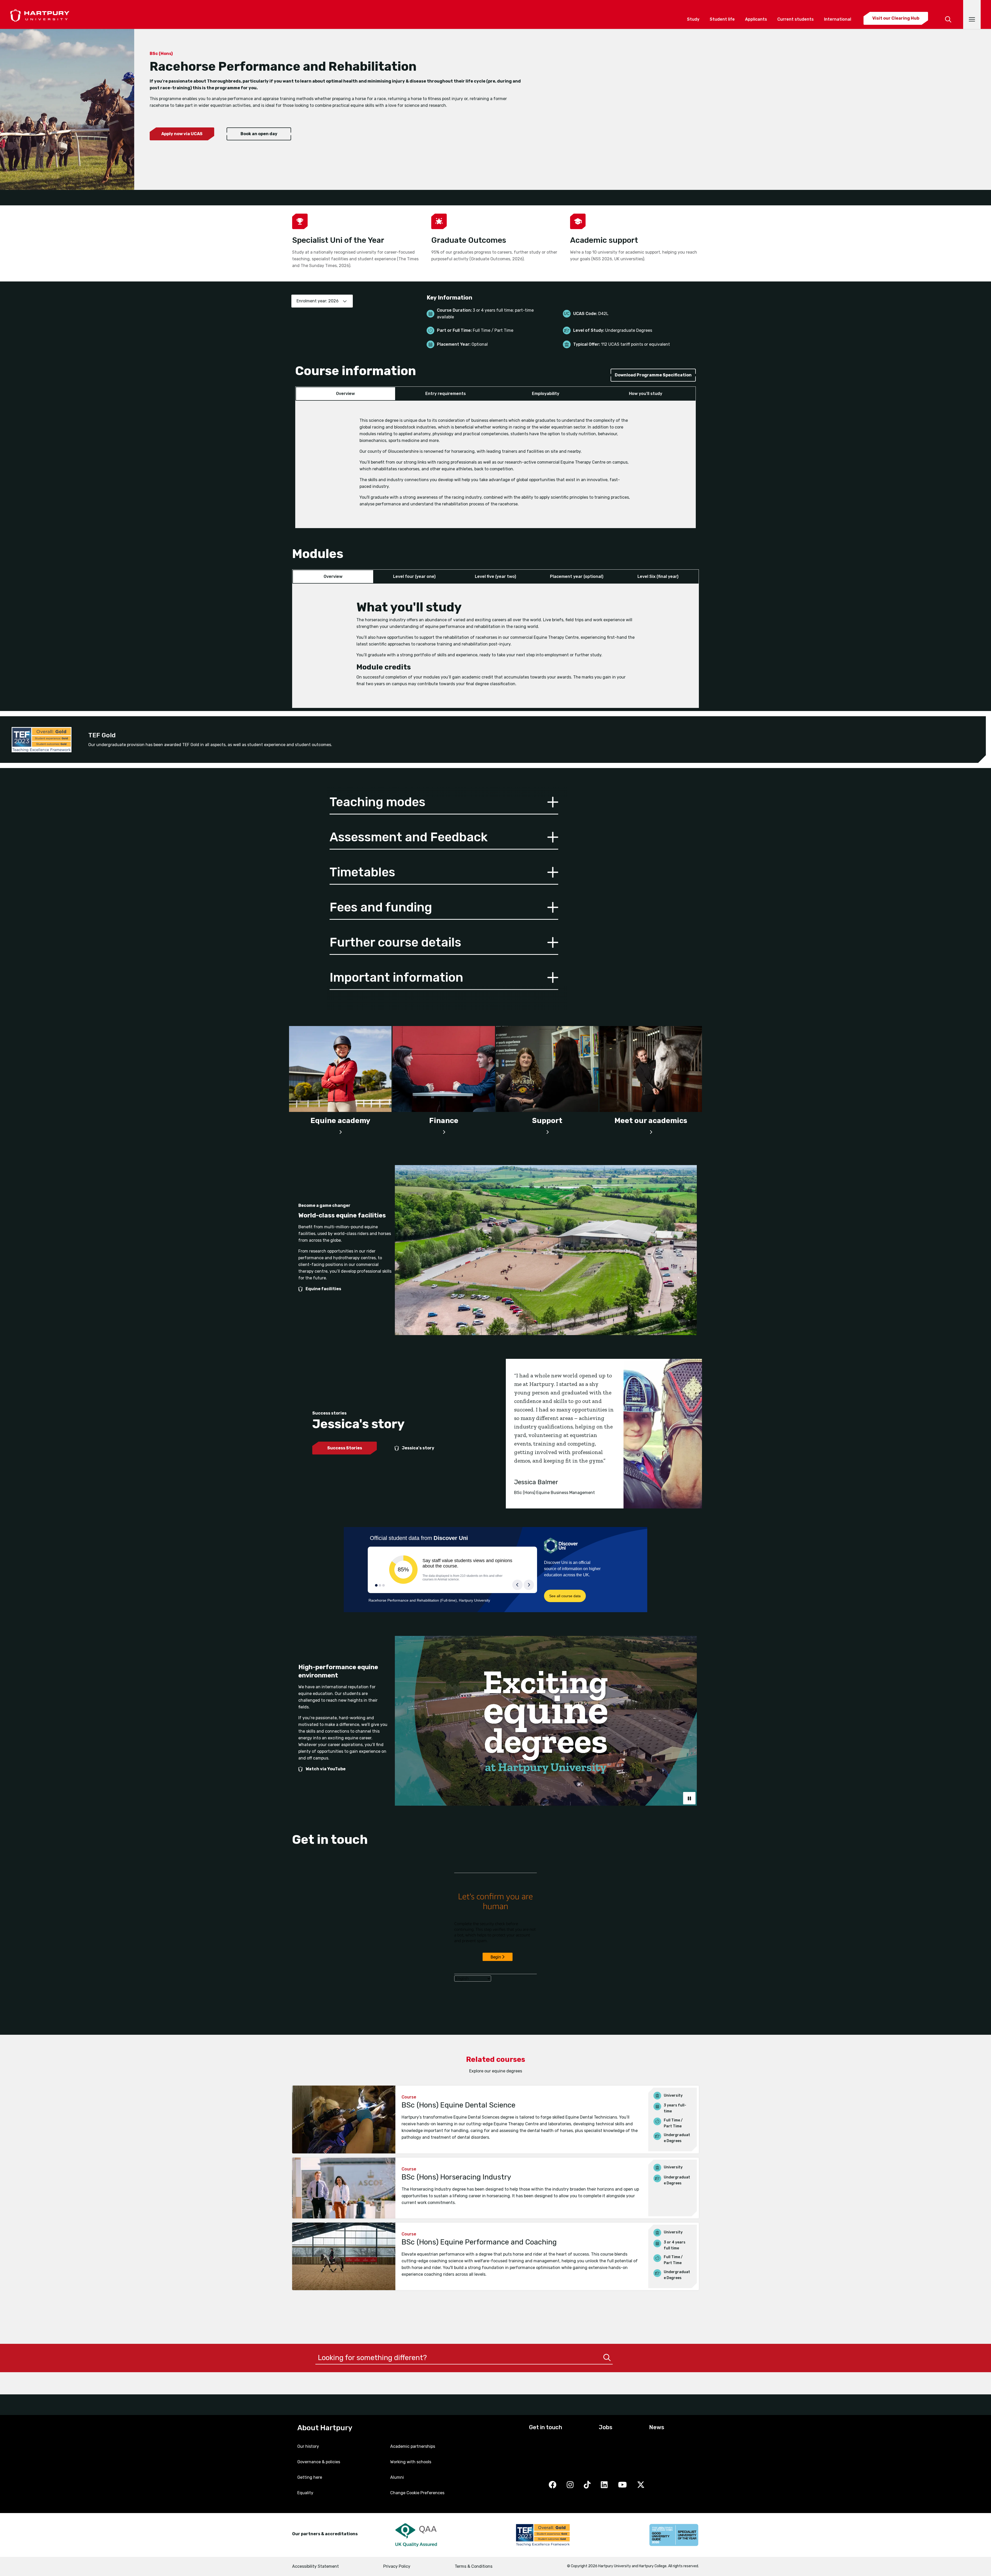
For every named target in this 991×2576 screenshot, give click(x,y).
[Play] (689, 1798)
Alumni (397, 2477)
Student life (722, 19)
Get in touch (546, 2427)
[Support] (547, 1131)
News (657, 2427)
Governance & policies (319, 2462)
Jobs (606, 2427)
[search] (948, 12)
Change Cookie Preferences (417, 2493)
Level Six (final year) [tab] (658, 576)
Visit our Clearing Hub (896, 18)
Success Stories (345, 1448)
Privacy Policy (397, 2566)
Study (693, 19)
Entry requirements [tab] (446, 394)
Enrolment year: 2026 (318, 301)
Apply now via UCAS (182, 134)
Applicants (756, 19)
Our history (308, 2446)
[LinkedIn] (604, 2485)
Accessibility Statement (315, 2566)
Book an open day (259, 134)
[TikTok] (587, 2485)
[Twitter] (641, 2485)
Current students (796, 19)
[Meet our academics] (651, 1131)
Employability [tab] (546, 394)
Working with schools (411, 2462)
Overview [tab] (345, 394)
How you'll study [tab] (646, 394)
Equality (305, 2493)
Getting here (310, 2477)
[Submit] (607, 2358)
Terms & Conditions (474, 2566)
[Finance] (444, 1131)
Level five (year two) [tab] (495, 576)
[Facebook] (553, 2485)
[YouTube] (622, 2485)
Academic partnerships (413, 2446)
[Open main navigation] (972, 14)
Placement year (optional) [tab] (577, 576)
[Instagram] (570, 2485)
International (838, 19)
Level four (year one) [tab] (414, 576)
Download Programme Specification (653, 375)
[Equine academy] (340, 1131)
